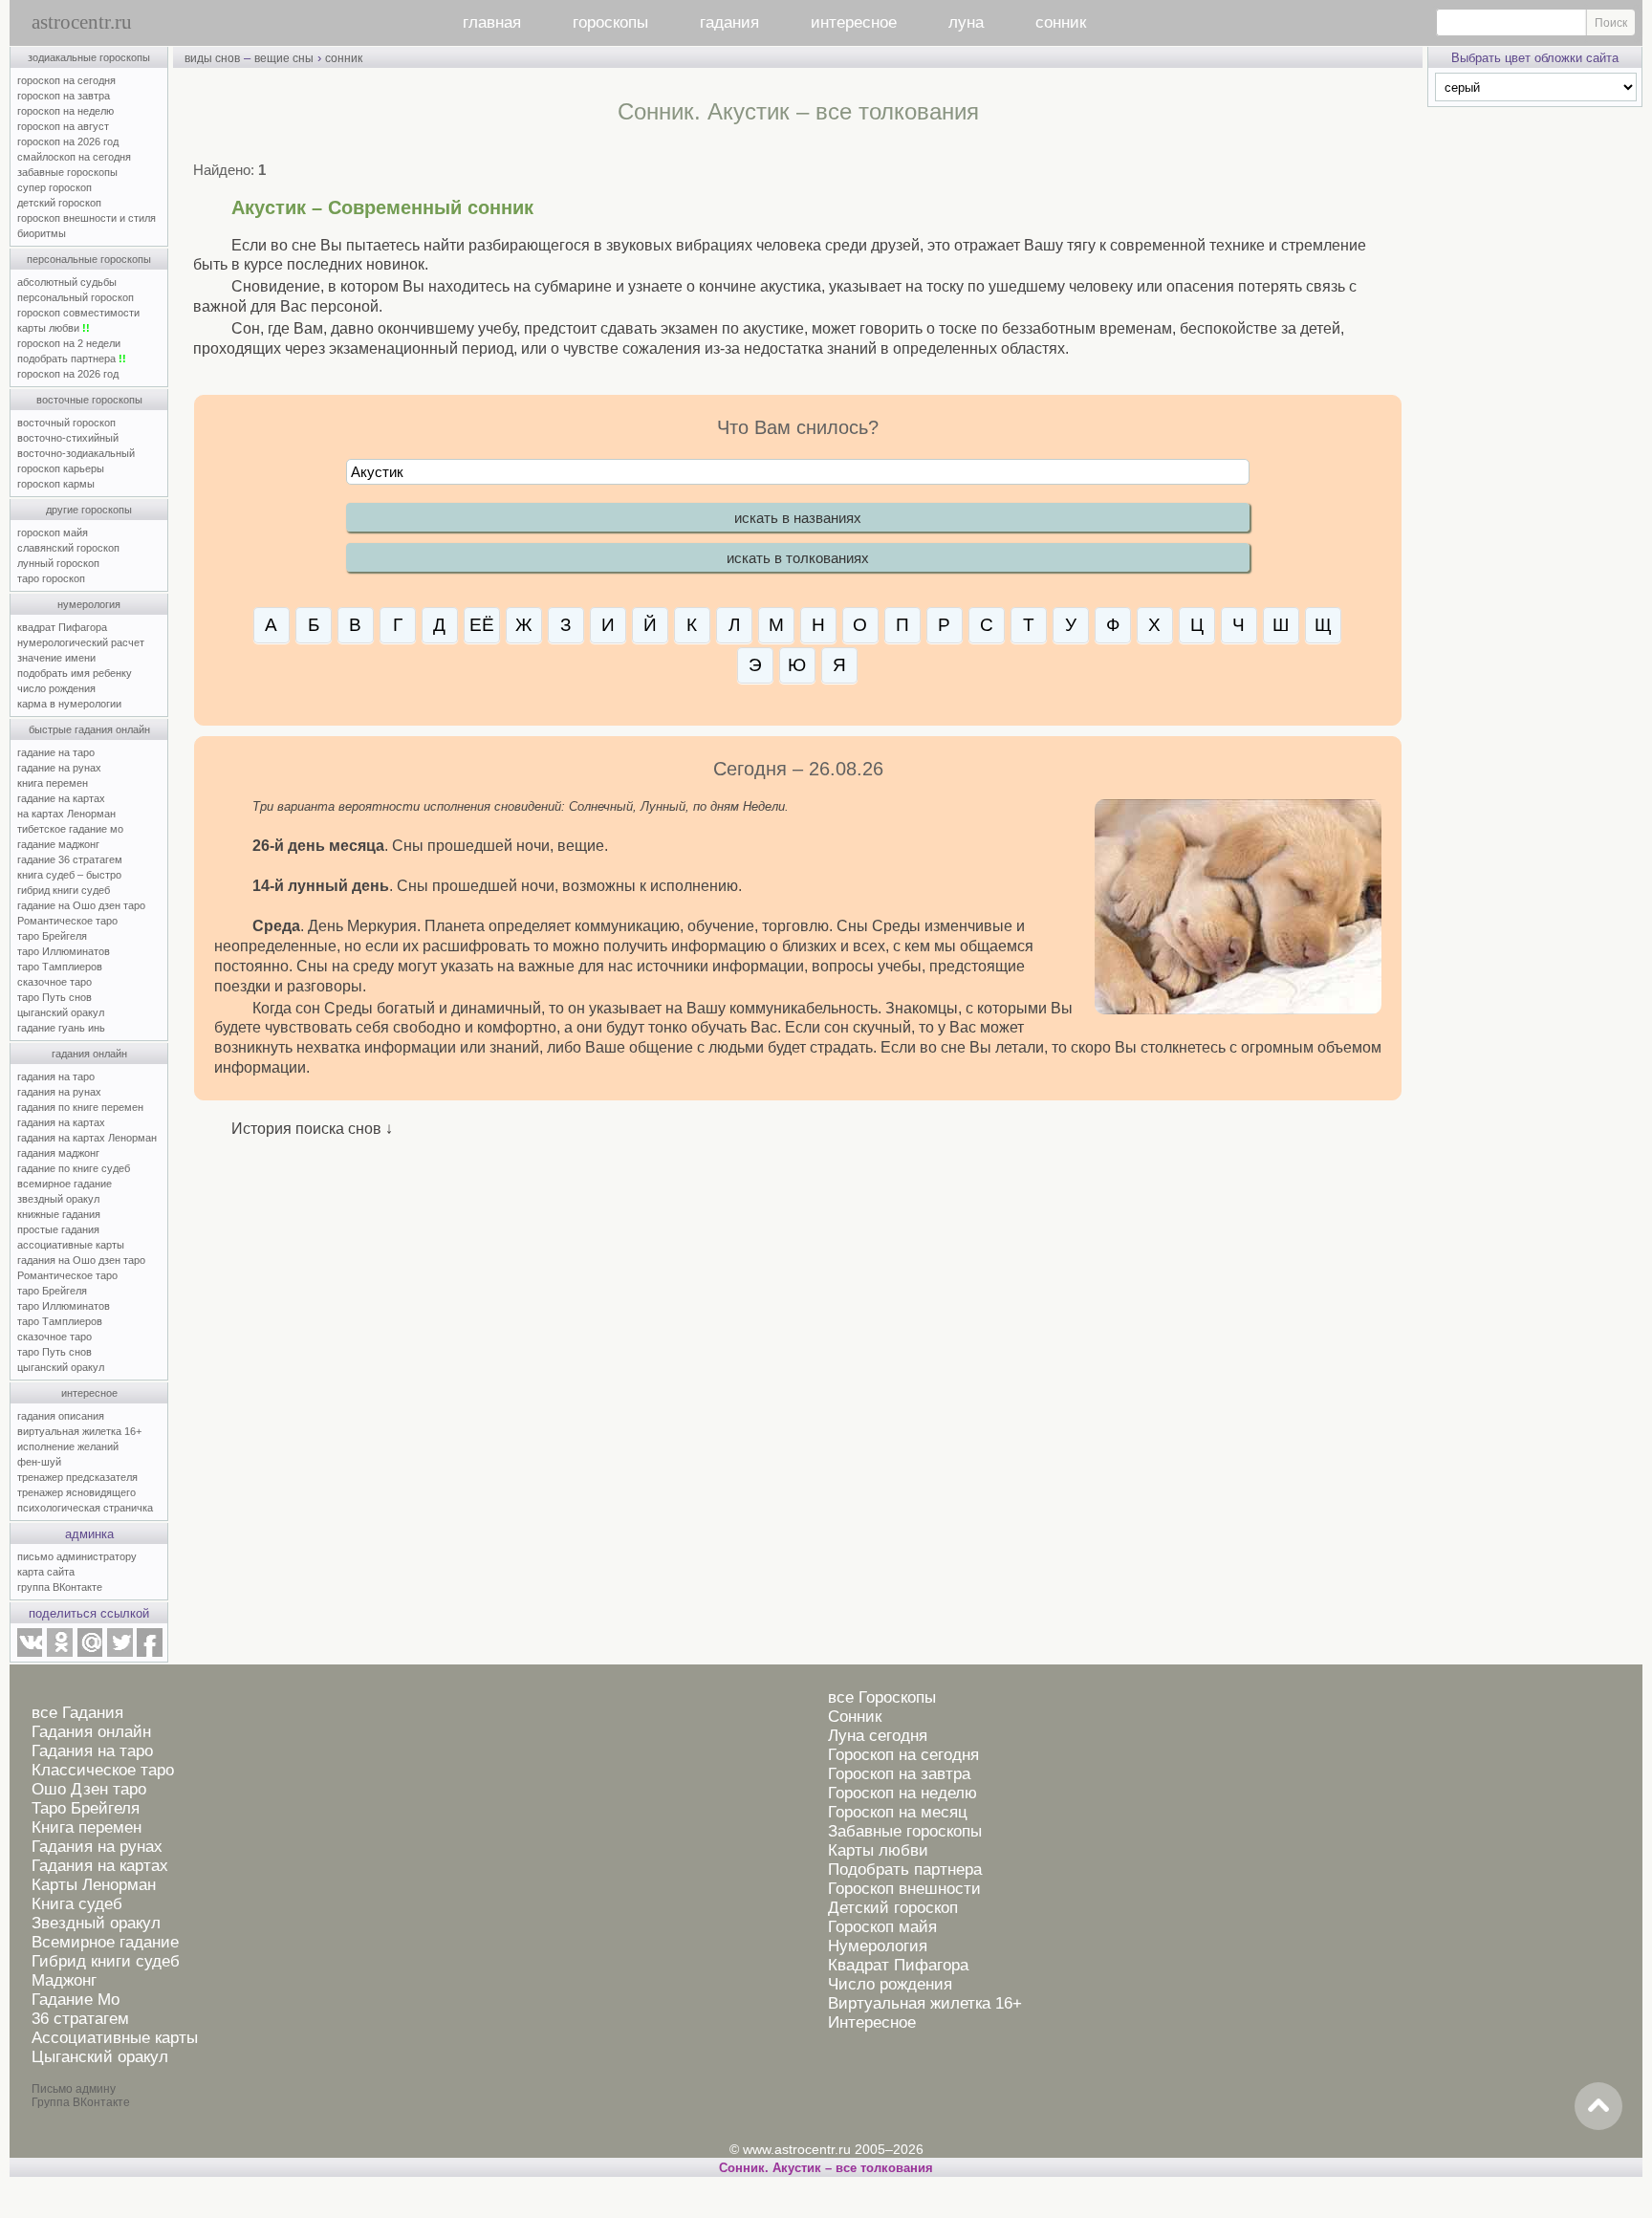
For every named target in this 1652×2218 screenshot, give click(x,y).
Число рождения (890, 1984)
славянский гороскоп (68, 548)
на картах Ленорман (66, 814)
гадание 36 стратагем (70, 859)
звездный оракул (58, 1199)
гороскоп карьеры (61, 468)
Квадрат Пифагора (898, 1965)
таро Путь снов (54, 997)
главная (492, 22)
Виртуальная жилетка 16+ (925, 2003)
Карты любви (878, 1850)
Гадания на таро (92, 1751)
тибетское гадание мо (70, 829)
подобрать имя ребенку (75, 673)
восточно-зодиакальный (76, 453)
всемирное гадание (65, 1184)
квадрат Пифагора (62, 627)
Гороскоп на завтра (899, 1774)
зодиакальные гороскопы (89, 57)
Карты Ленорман (94, 1885)
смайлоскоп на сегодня (74, 157)
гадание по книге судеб (74, 1168)
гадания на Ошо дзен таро (81, 1260)
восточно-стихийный (68, 438)
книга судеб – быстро (69, 875)
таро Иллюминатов (64, 951)
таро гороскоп (51, 578)
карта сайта (46, 1572)
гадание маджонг (58, 844)
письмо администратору (77, 1556)
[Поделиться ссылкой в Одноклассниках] (59, 1653)
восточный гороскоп (66, 423)
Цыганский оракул (100, 2057)
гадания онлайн (89, 1054)
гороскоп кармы (56, 484)
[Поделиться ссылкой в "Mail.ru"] (90, 1653)
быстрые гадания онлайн (89, 729)
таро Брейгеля (52, 936)
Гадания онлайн (91, 1732)
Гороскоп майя (882, 1927)
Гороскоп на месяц (898, 1812)
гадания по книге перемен (80, 1107)
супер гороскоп (54, 187)
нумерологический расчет (81, 642)
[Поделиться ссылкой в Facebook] (150, 1653)
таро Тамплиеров (60, 967)
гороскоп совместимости (78, 313)
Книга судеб (77, 1904)
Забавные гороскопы (905, 1831)
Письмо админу (74, 2089)
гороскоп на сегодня (66, 80)
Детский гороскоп (893, 1908)
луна (966, 22)
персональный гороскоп (76, 297)
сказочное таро (54, 982)
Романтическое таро (67, 921)
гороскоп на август (63, 126)
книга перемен (53, 783)
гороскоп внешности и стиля (87, 218)
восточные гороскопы (89, 400)
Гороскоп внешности (904, 1889)
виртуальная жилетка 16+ (79, 1431)
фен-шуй (39, 1462)
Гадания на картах (100, 1866)
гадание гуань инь (61, 1028)
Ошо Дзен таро (89, 1789)
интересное (854, 22)
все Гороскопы (882, 1697)
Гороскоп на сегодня (903, 1755)
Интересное (872, 2022)
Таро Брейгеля (86, 1808)
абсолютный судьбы (67, 282)
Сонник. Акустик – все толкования (826, 2168)
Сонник (855, 1717)
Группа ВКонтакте (81, 2102)
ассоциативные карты (71, 1245)
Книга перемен (87, 1827)
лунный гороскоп (58, 563)
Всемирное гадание (105, 1942)
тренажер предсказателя (77, 1477)
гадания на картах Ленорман (90, 1138)
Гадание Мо (76, 2000)
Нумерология (878, 1946)
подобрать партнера (72, 359)
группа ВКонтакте (60, 1587)
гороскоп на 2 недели (69, 343)
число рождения (56, 688)
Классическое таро (103, 1770)
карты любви (54, 328)
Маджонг (64, 1980)
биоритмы (42, 233)
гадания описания (61, 1416)
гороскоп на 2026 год (68, 141)
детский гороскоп (59, 203)
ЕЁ (482, 625)
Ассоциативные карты (115, 2038)
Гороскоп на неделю (902, 1793)
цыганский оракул (61, 1012)
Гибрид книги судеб (106, 1961)
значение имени (56, 658)
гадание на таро (56, 752)
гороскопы (610, 22)
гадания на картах (61, 1122)
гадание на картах (61, 798)
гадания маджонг (58, 1153)
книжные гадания (59, 1214)
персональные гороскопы (89, 259)
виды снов (212, 58)
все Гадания (77, 1713)
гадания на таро (56, 1076)
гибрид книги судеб (64, 890)
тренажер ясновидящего (76, 1492)
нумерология (89, 604)
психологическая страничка (85, 1508)
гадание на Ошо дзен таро (81, 905)
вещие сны (284, 58)
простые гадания (58, 1229)
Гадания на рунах (97, 1847)
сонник (1061, 22)
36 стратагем (80, 2019)
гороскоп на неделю (65, 111)
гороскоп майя (53, 533)
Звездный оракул (96, 1923)
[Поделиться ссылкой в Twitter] (120, 1653)
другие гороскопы (89, 510)
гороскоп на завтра (64, 96)
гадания (729, 22)
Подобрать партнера (905, 1870)
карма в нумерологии (69, 704)
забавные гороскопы (67, 172)
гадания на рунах (59, 1092)
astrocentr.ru (82, 22)
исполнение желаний (68, 1446)
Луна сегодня (878, 1736)
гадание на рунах (59, 768)
